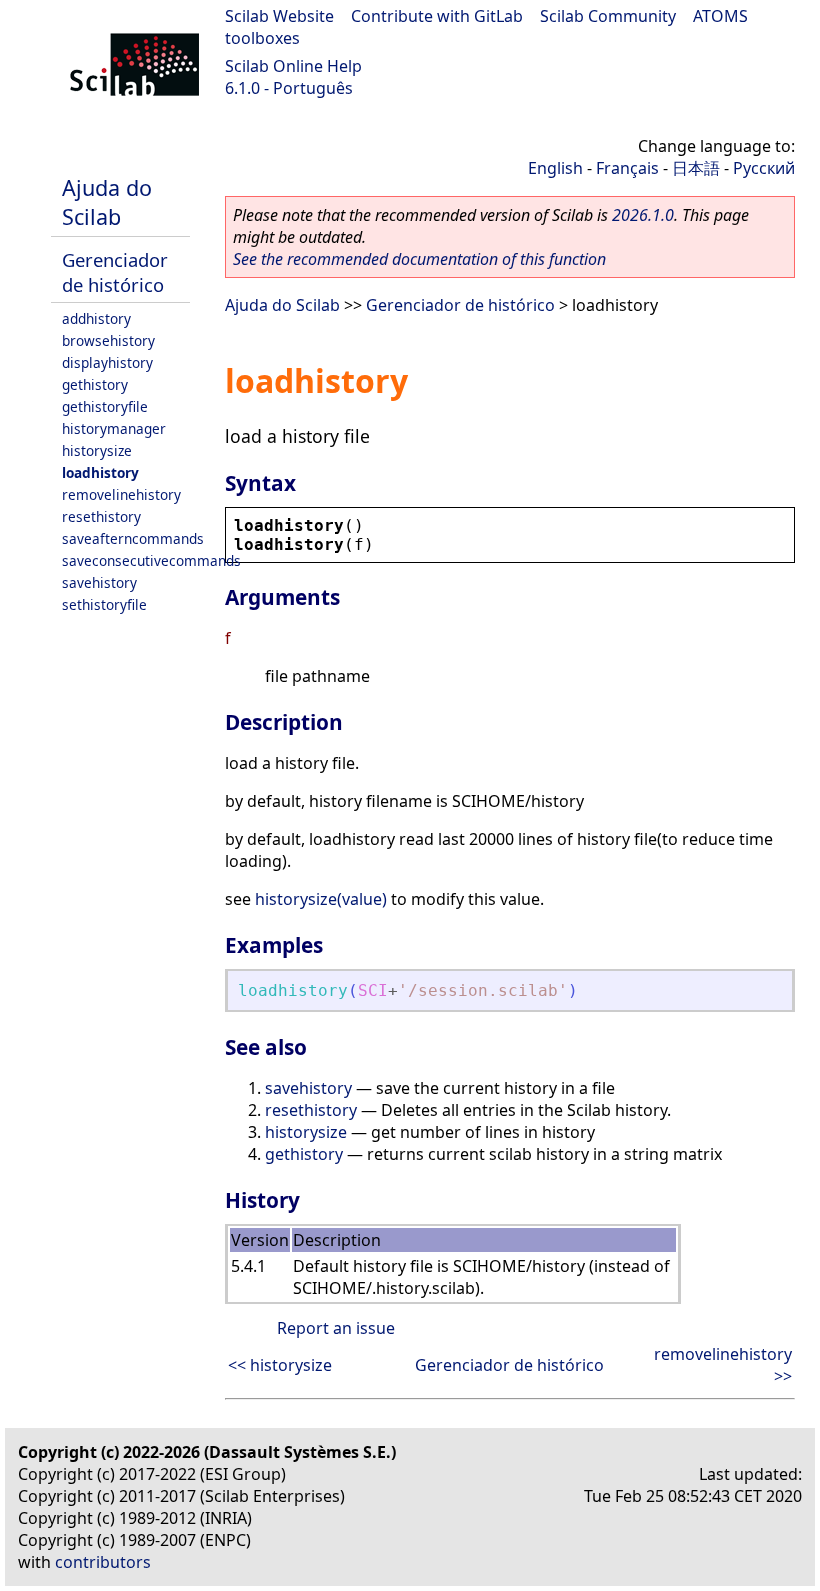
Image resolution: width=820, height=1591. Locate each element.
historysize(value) (321, 899)
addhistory (96, 318)
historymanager (114, 428)
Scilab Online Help (293, 66)
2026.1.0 (643, 215)
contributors (103, 1562)
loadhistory (100, 472)
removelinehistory (121, 494)
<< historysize (280, 1365)
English (555, 168)
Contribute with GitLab (437, 16)
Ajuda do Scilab (107, 202)
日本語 (696, 168)
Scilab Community (608, 16)
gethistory (95, 384)
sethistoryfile (104, 604)
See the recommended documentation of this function (419, 259)
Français (627, 168)
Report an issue (336, 1328)
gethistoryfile (105, 406)
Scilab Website (279, 16)
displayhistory (107, 362)
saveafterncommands (133, 538)
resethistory (101, 516)
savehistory (99, 582)
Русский (764, 168)
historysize (97, 450)
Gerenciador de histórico (115, 272)
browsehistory (108, 340)
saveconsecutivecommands (151, 560)
